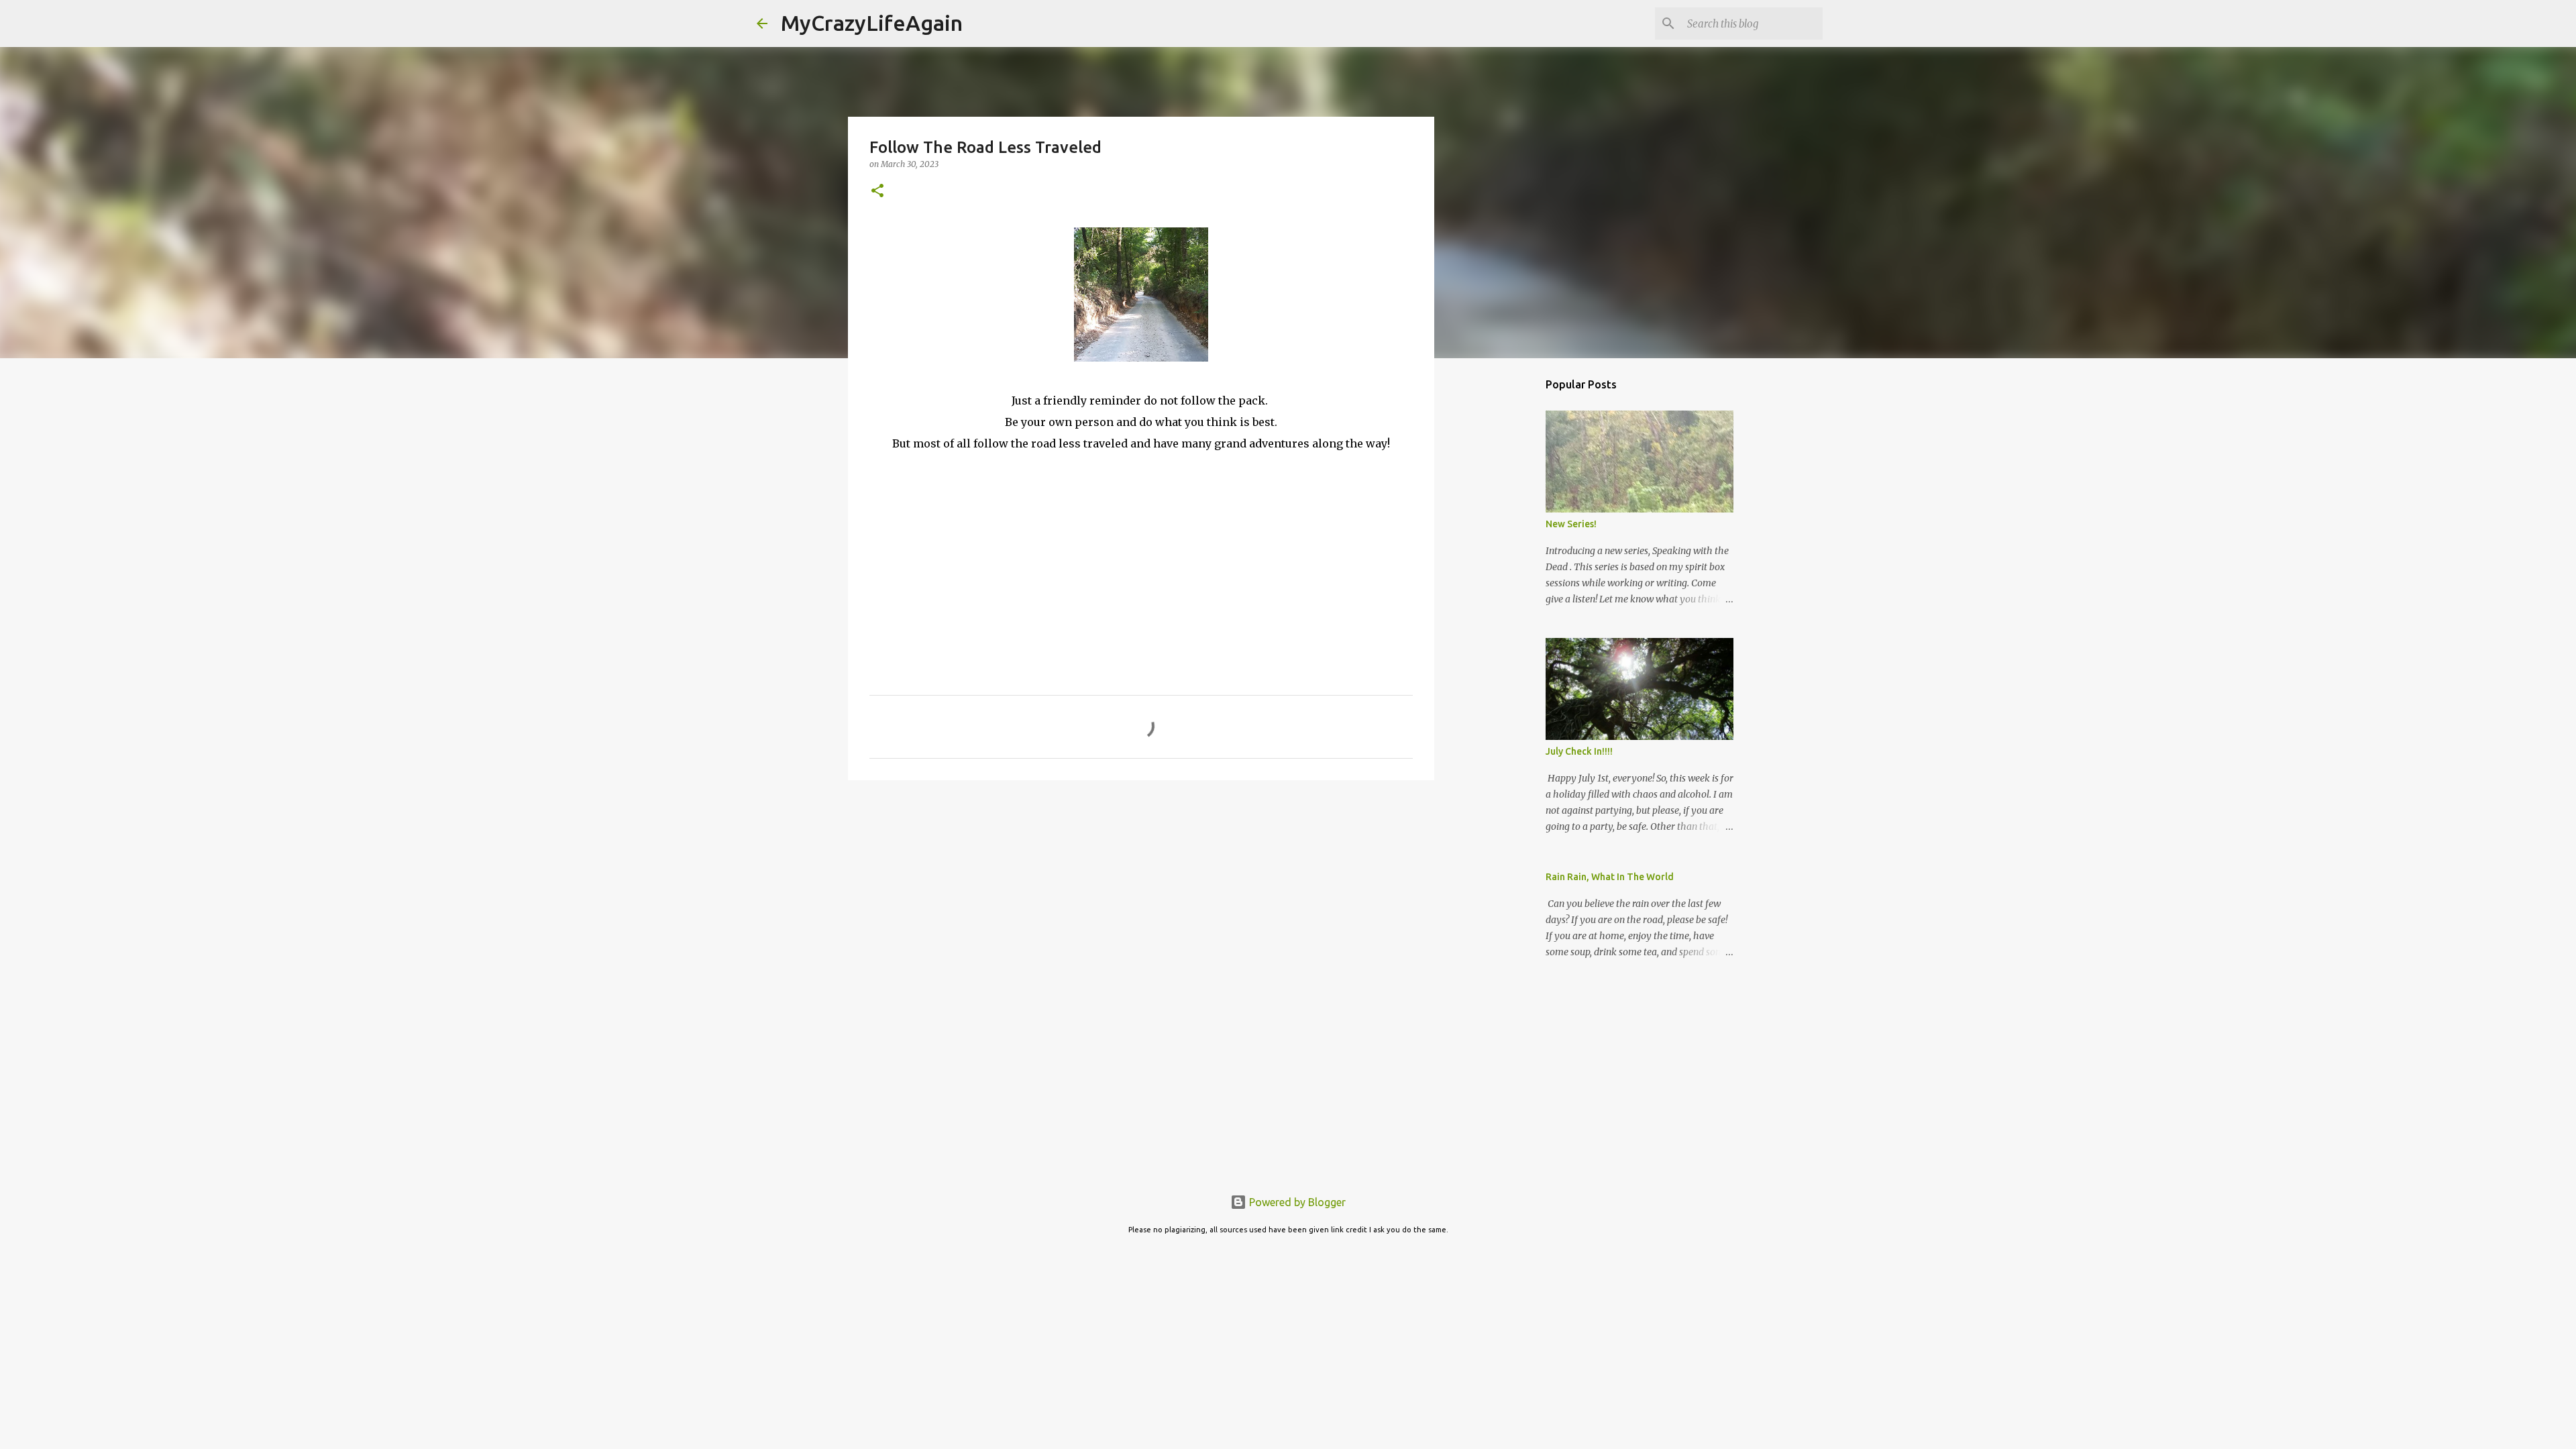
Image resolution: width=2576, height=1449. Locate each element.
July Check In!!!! (1579, 751)
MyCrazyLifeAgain (872, 23)
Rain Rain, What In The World (1610, 877)
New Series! (1571, 524)
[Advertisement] (1141, 894)
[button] (877, 192)
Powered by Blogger (1296, 1202)
